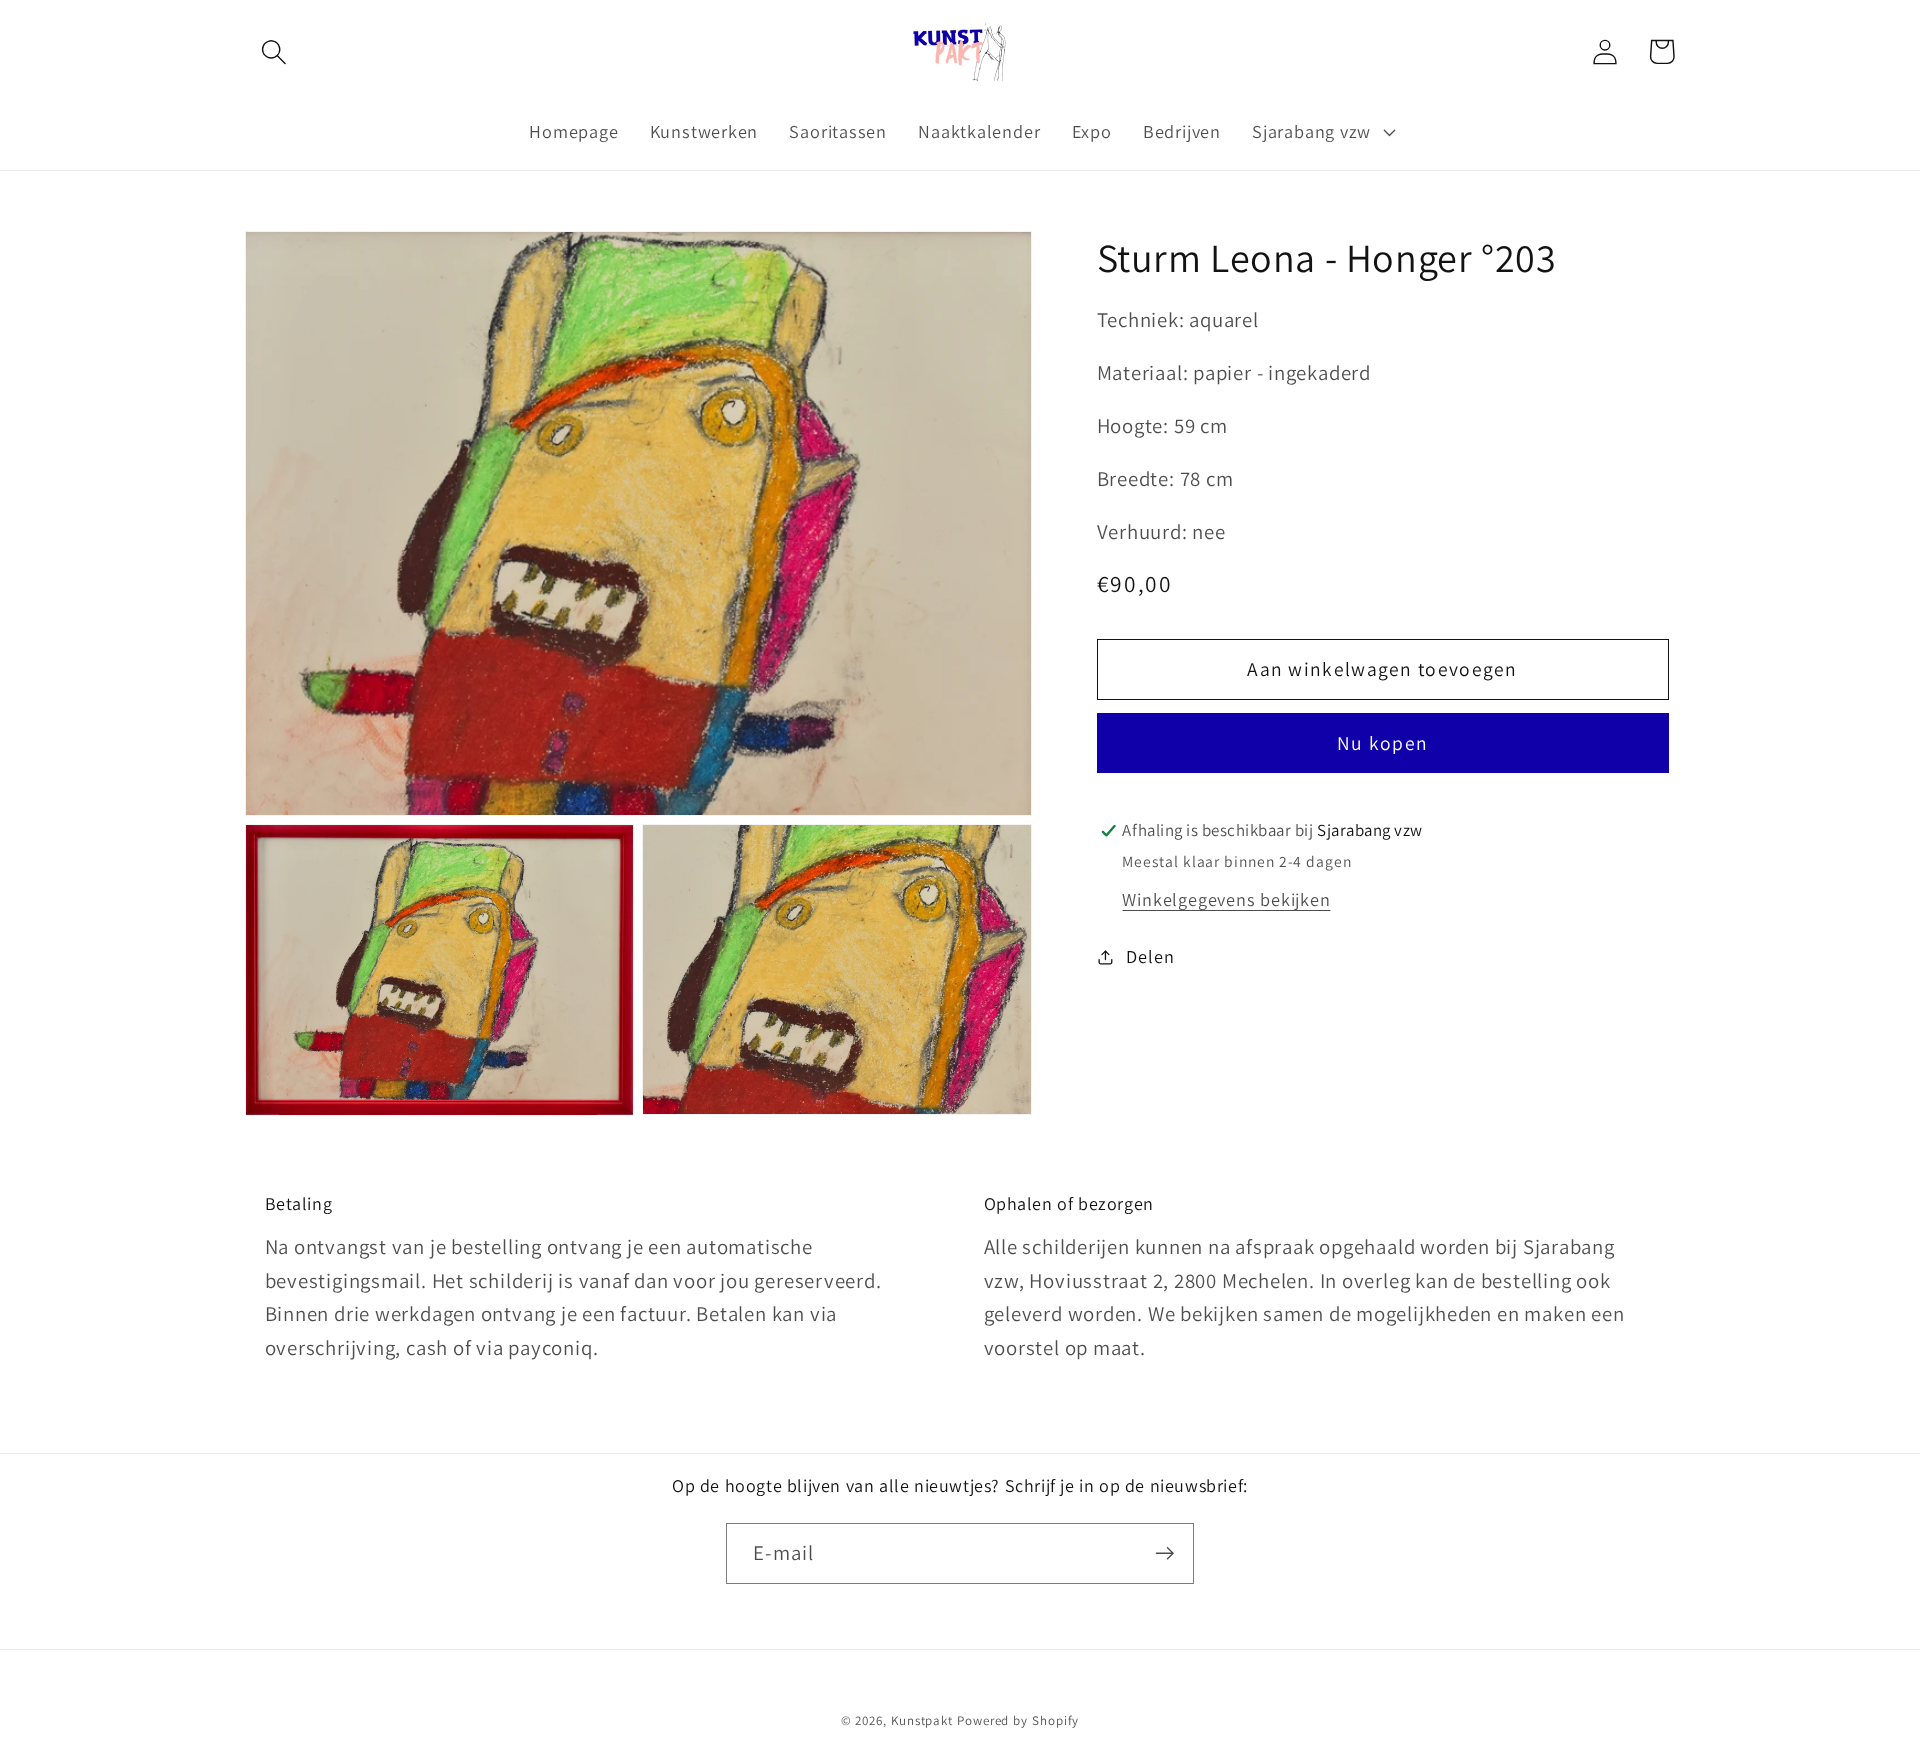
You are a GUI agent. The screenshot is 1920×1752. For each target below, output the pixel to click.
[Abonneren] (1164, 1553)
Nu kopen (1382, 744)
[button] (273, 51)
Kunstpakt (922, 1720)
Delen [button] (1150, 956)
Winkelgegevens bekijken (1226, 899)
